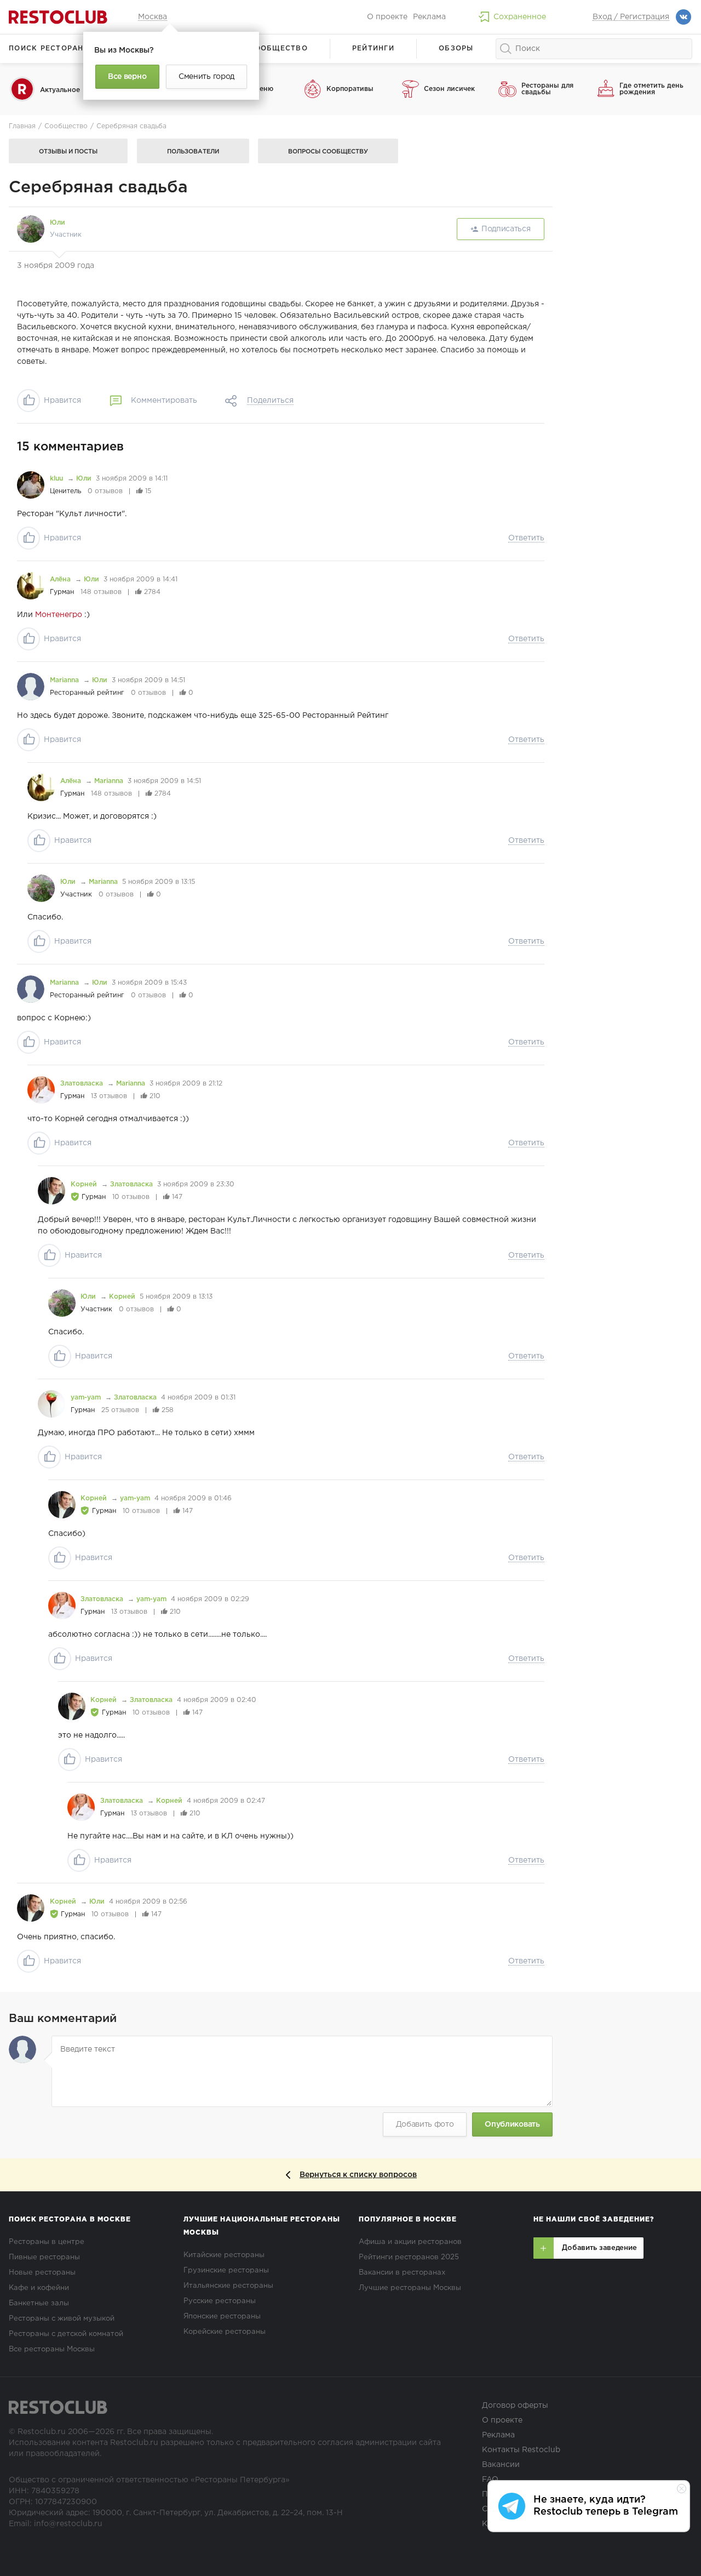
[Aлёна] (31, 586)
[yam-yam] (51, 1404)
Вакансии (501, 2465)
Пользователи (193, 152)
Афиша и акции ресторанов (410, 2242)
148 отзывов (101, 592)
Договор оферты (515, 2406)
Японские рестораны (222, 2317)
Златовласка (83, 1084)
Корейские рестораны (225, 2332)
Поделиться (270, 401)
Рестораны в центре (47, 2242)
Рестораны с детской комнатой (66, 2334)
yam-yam (87, 1398)
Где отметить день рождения (651, 89)
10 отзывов (131, 1197)
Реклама (429, 17)
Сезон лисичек (449, 89)
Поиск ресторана (49, 48)
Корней (85, 1184)
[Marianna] (31, 687)
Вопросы (328, 152)
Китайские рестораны (224, 2255)
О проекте (387, 17)
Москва (153, 17)
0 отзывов (105, 491)
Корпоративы (350, 89)
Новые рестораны (42, 2273)
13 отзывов (109, 1096)
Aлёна (61, 579)
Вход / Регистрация (631, 17)
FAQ (490, 2480)
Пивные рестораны (44, 2257)
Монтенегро (59, 615)
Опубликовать (512, 2124)
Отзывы (68, 152)
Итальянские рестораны (228, 2286)
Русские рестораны (220, 2301)
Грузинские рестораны (226, 2271)
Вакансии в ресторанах (402, 2273)
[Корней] (51, 1191)
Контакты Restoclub (521, 2450)
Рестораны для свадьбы (547, 89)
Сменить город (206, 77)
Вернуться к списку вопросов (358, 2175)
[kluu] (31, 485)
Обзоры (456, 48)
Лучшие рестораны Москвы (410, 2288)
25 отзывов (120, 1410)
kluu (58, 479)
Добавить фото (425, 2124)
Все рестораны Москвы (52, 2349)
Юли (58, 223)
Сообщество (278, 48)
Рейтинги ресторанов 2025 (409, 2257)
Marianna (65, 680)
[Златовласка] (41, 1090)
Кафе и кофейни (39, 2288)
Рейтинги (373, 48)
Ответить (526, 538)
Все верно (127, 77)
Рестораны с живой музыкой (62, 2319)
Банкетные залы (39, 2303)
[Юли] (31, 229)
